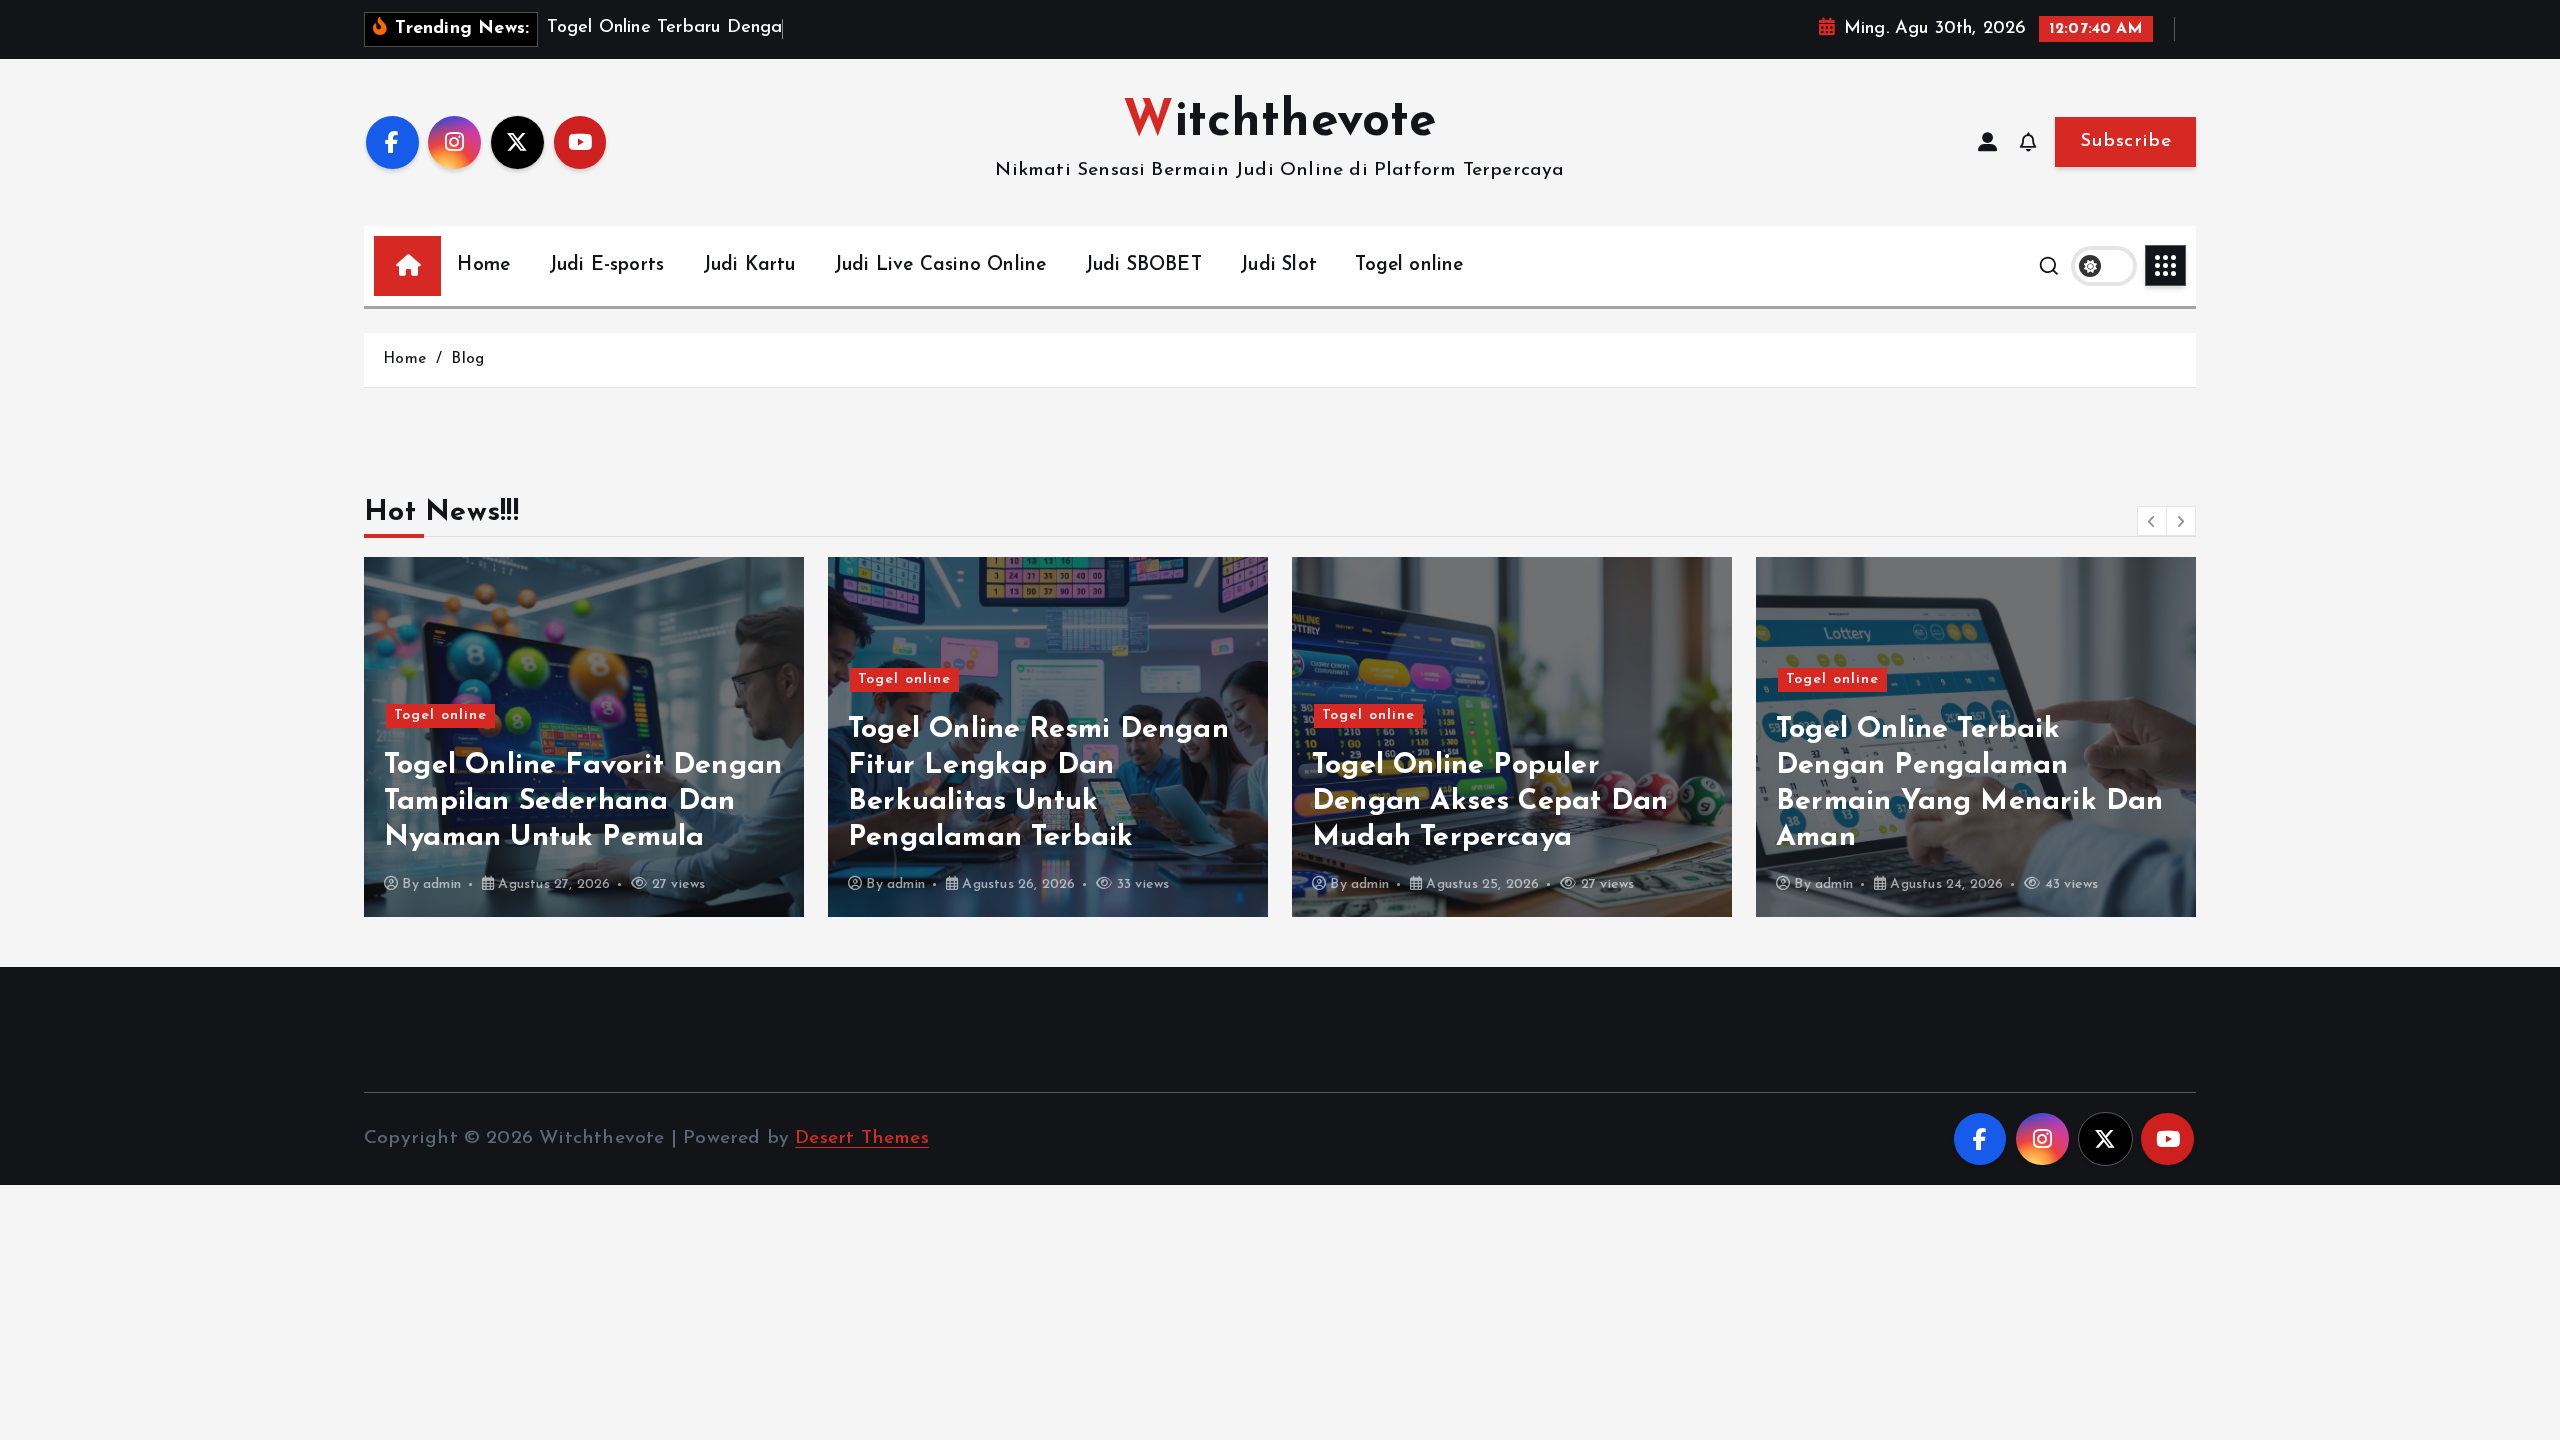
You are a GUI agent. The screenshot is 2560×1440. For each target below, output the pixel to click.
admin (442, 884)
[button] (2152, 521)
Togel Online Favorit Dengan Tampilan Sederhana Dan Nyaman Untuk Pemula (583, 801)
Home (483, 265)
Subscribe (2125, 141)
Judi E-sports (607, 265)
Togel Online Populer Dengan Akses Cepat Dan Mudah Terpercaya (1490, 801)
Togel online (1409, 265)
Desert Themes (862, 1138)
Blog (467, 359)
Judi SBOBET (1143, 265)
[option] (584, 737)
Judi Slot (1278, 265)
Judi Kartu (749, 265)
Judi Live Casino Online (940, 265)
